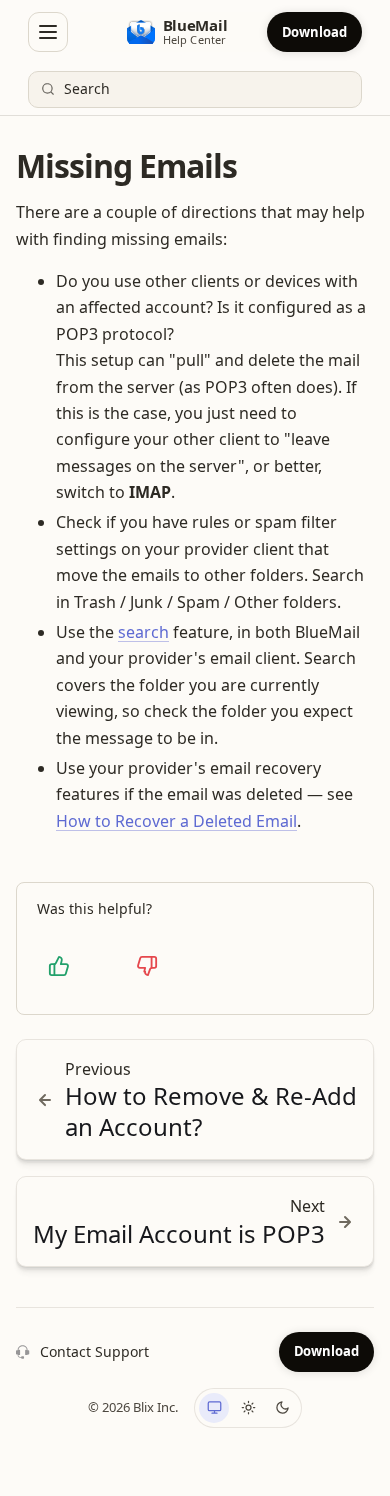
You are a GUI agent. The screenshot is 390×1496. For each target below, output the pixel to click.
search (143, 632)
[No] (147, 966)
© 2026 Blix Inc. (133, 1407)
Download (314, 32)
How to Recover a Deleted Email (176, 821)
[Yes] (59, 966)
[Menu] (48, 32)
